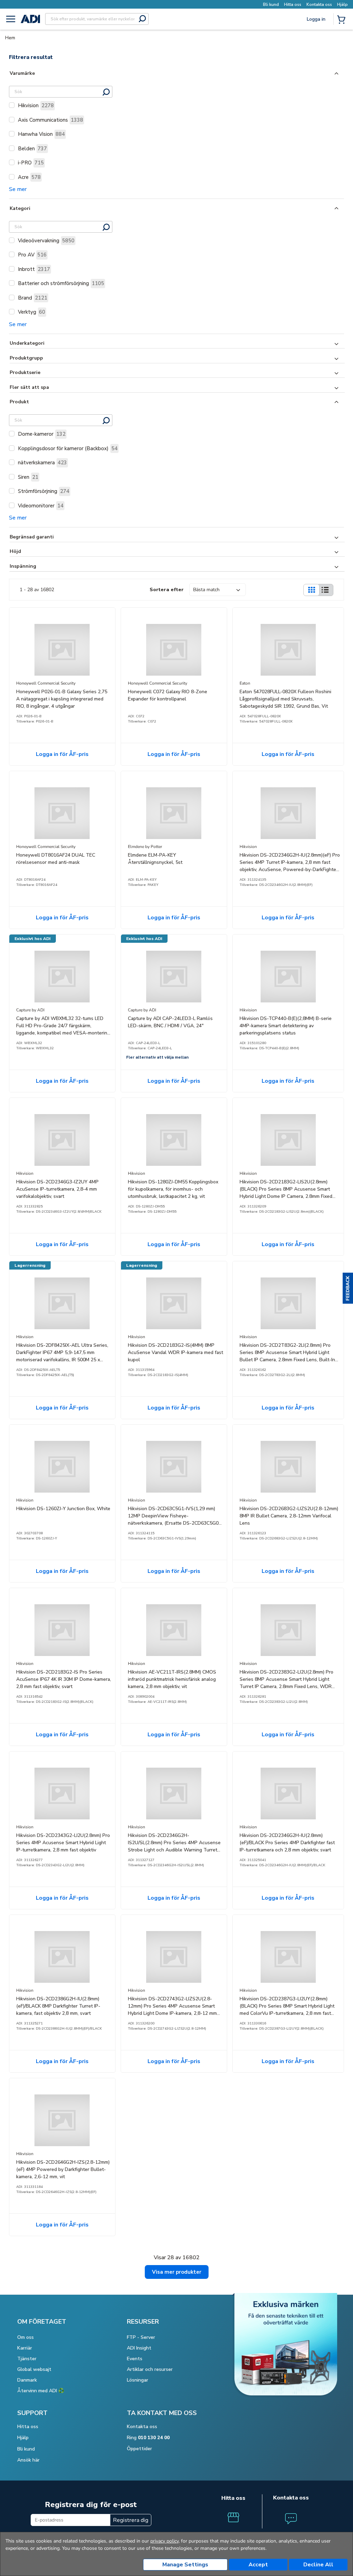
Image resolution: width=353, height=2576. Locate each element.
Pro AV (32, 255)
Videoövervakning (46, 241)
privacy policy (164, 2541)
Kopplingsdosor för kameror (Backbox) (68, 448)
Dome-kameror (42, 434)
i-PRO (31, 163)
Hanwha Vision (41, 134)
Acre (29, 177)
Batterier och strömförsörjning (61, 283)
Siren (28, 477)
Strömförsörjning (44, 491)
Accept (258, 2565)
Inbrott (34, 269)
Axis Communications (51, 120)
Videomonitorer (41, 506)
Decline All (318, 2565)
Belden (32, 149)
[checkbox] (12, 105)
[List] (325, 590)
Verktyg (32, 312)
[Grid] (311, 590)
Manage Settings (185, 2565)
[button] (348, 1288)
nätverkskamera (42, 463)
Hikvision (36, 105)
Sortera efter (167, 590)
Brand (33, 298)
